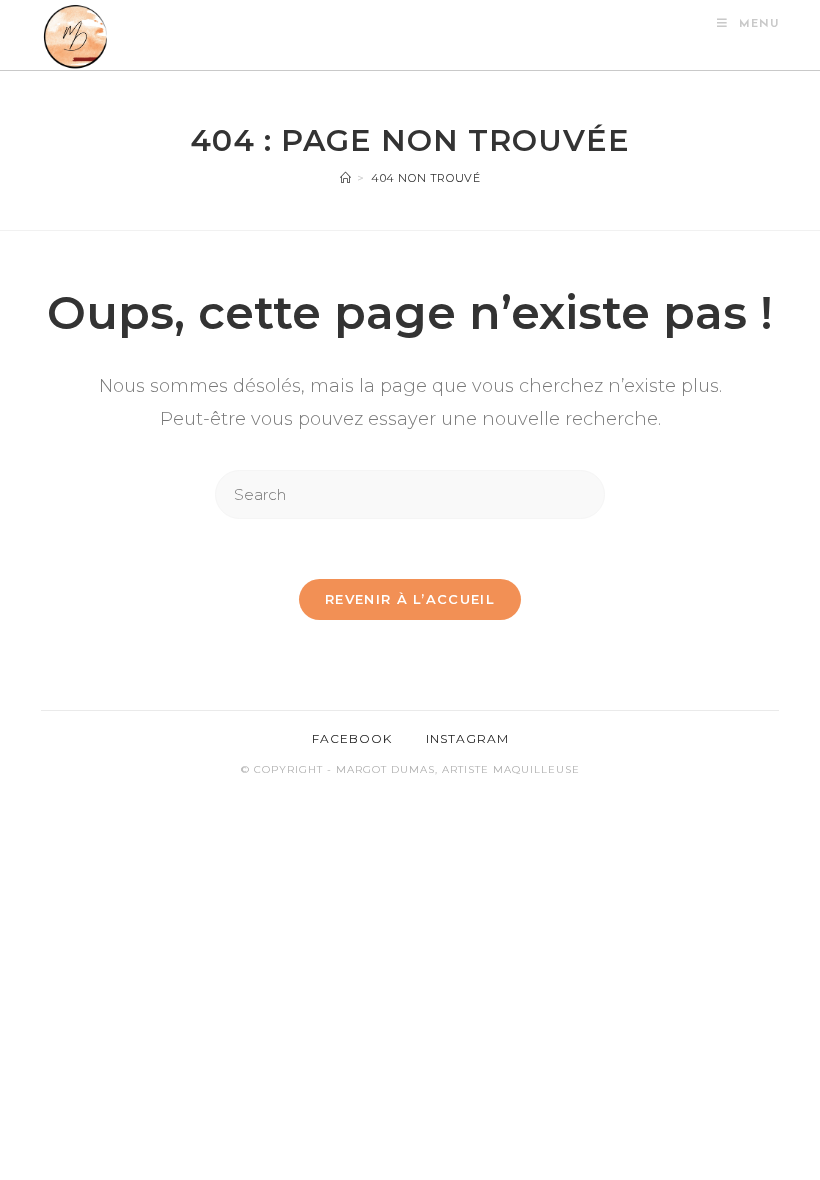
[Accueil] (346, 178)
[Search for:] (410, 493)
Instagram (467, 738)
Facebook (352, 738)
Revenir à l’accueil (410, 599)
